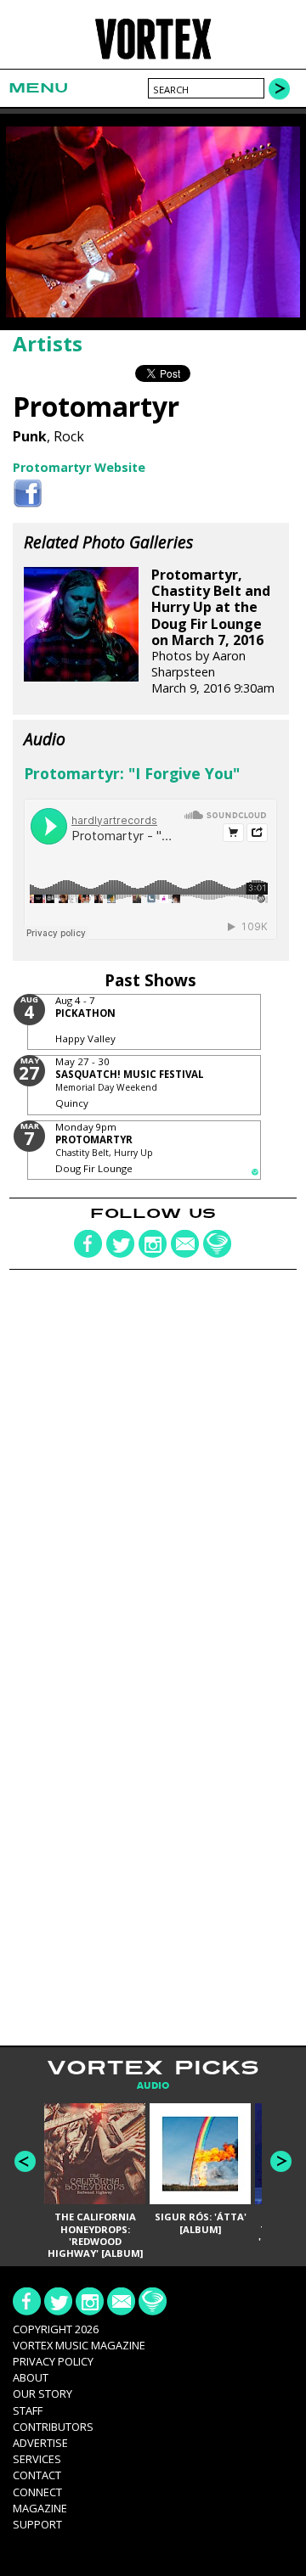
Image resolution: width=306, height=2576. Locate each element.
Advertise (40, 2443)
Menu (38, 88)
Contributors (53, 2427)
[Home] (153, 57)
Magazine (40, 2508)
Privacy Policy (53, 2361)
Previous (25, 2161)
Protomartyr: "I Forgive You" (132, 773)
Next (281, 2161)
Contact (37, 2475)
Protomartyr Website (79, 467)
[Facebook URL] (28, 494)
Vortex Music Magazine (79, 2345)
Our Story (42, 2394)
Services (37, 2459)
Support (37, 2524)
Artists (48, 343)
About (31, 2377)
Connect (37, 2492)
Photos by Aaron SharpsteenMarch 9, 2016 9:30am (213, 631)
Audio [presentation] (153, 2086)
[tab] (153, 2086)
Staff (28, 2410)
